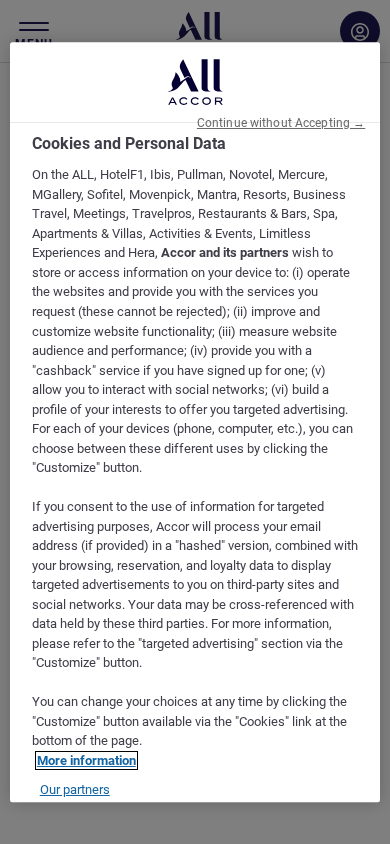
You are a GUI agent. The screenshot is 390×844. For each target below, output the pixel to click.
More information (86, 760)
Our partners (75, 790)
